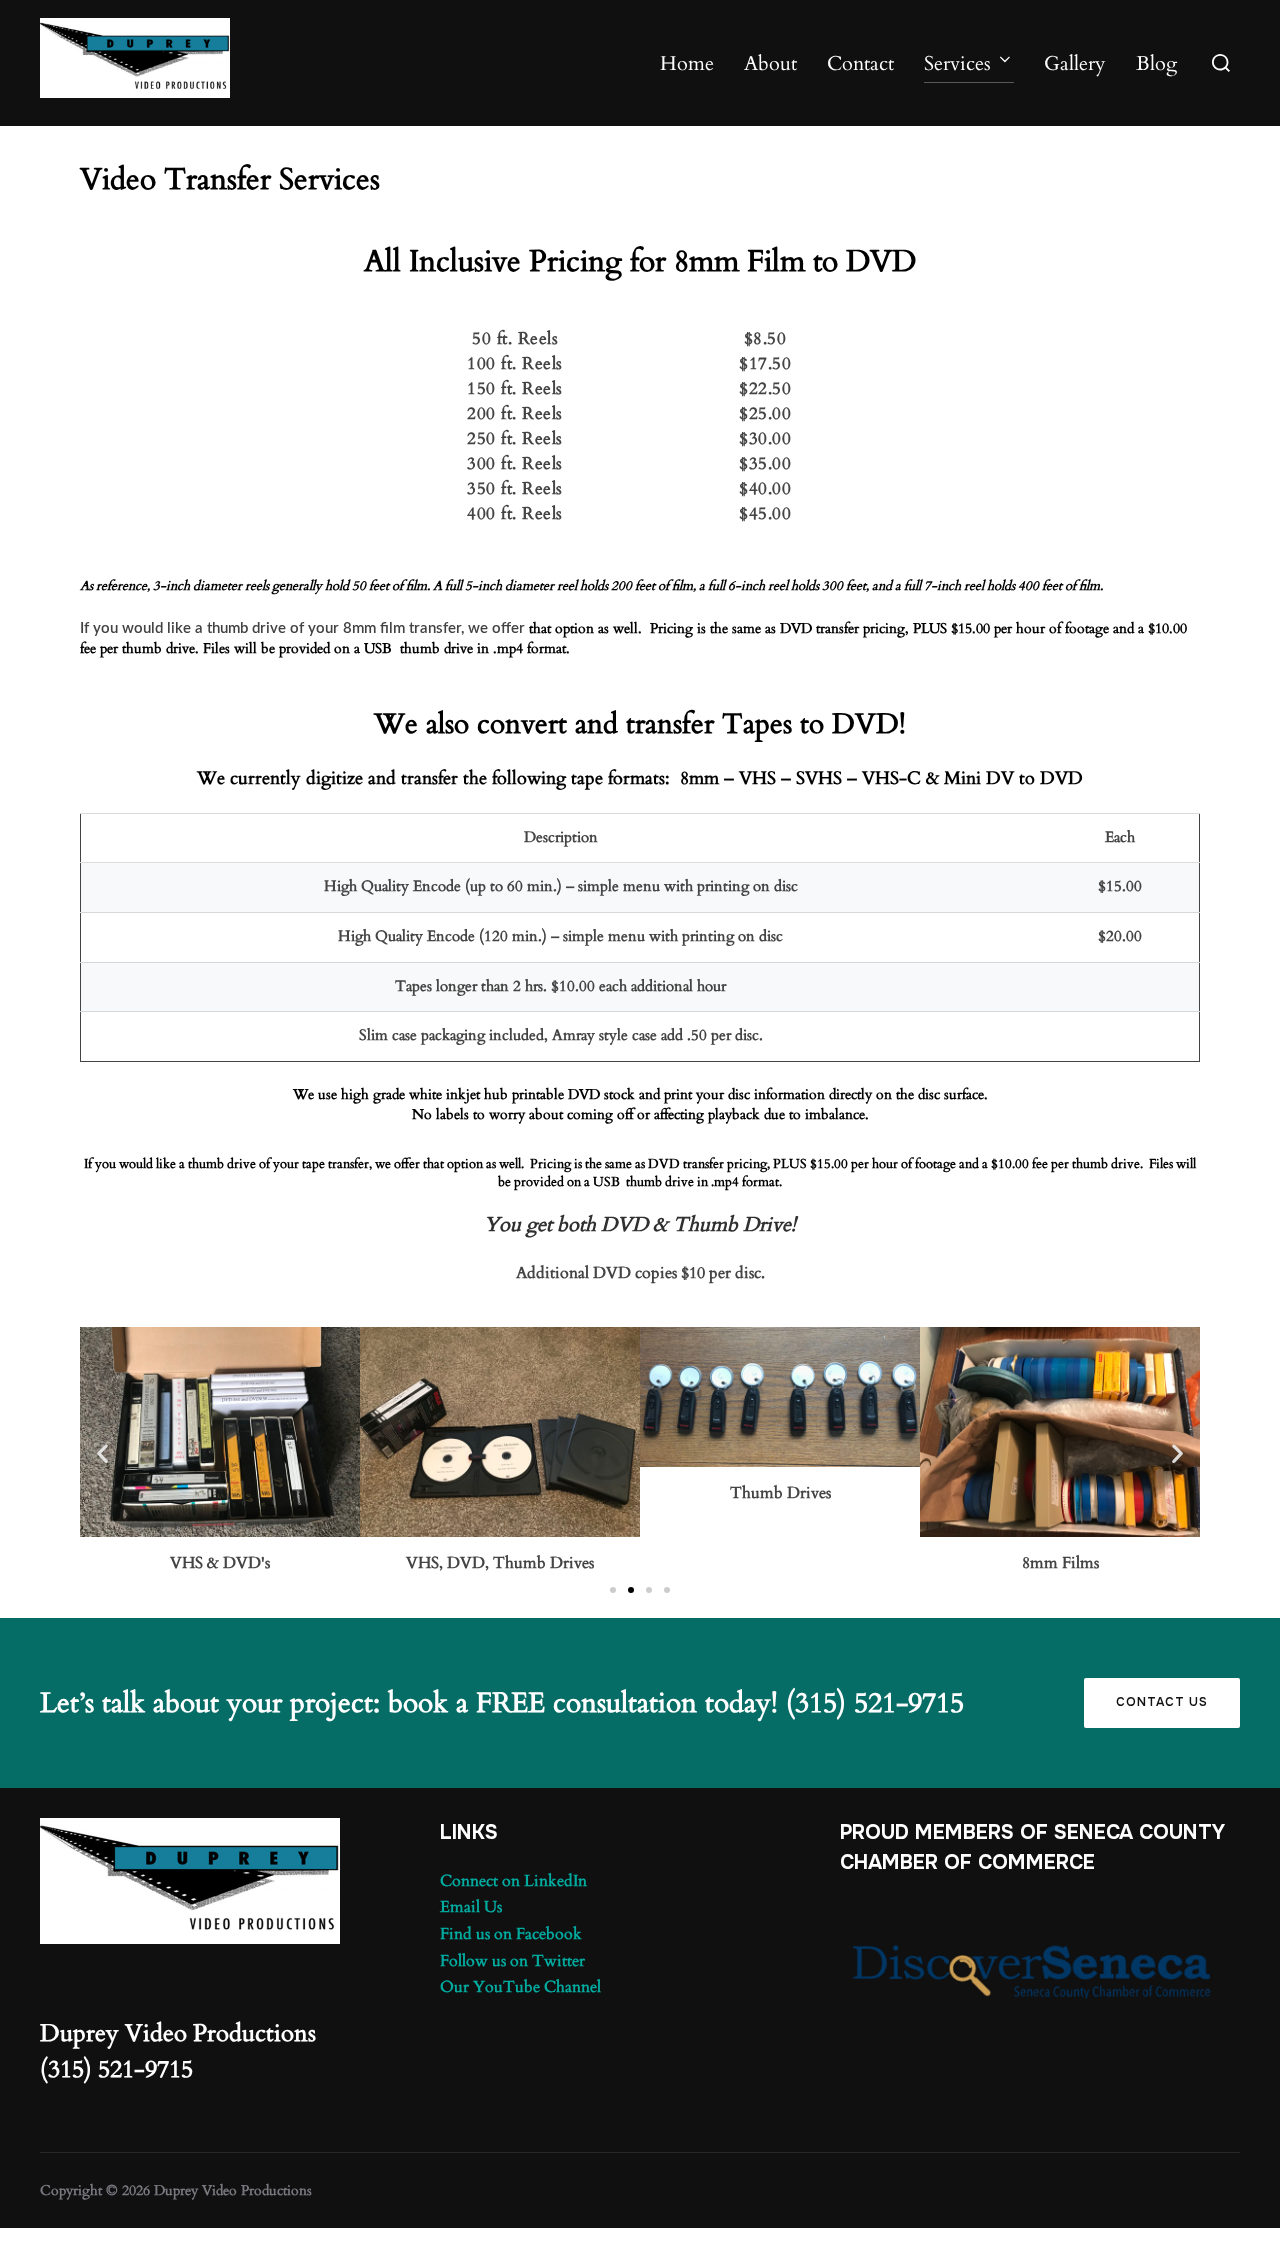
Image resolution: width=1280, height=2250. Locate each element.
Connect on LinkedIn (513, 1881)
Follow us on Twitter (512, 1961)
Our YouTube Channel (520, 1987)
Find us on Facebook (511, 1934)
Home (687, 63)
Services (957, 63)
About (770, 63)
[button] (102, 1452)
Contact (860, 63)
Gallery (1075, 63)
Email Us (471, 1907)
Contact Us (1162, 1702)
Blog (1156, 63)
